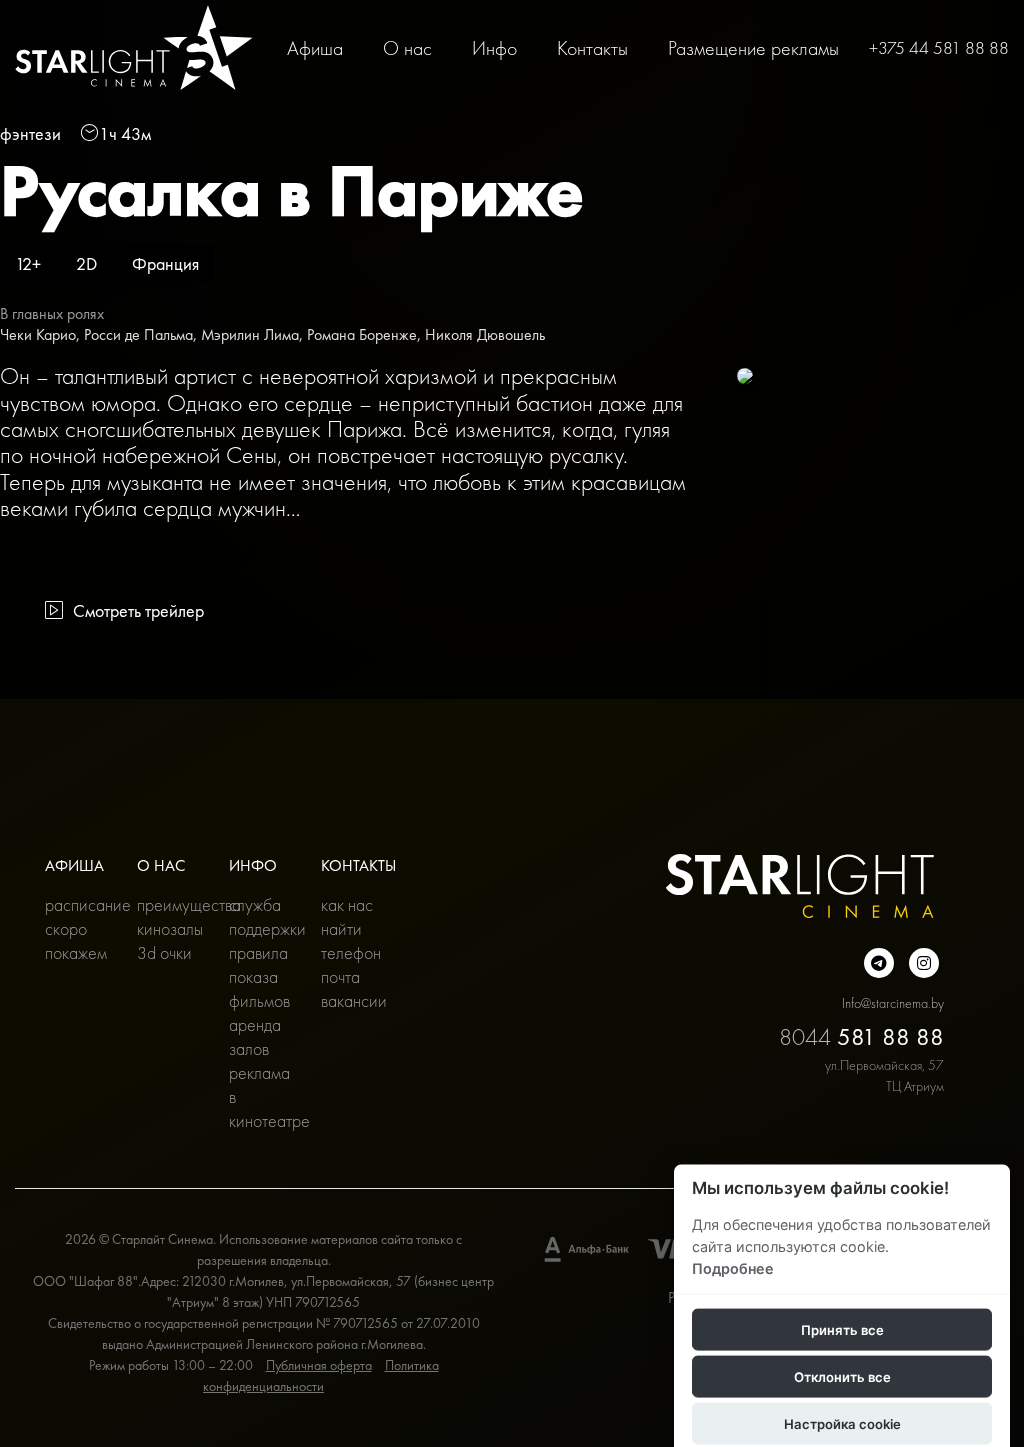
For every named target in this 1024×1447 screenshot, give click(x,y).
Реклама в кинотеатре (260, 1096)
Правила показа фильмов (259, 976)
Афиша (315, 48)
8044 (861, 1036)
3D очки (164, 952)
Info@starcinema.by (893, 1003)
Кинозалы (168, 928)
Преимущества (168, 904)
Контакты (592, 48)
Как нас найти (347, 916)
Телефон (351, 952)
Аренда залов (255, 1036)
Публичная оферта (319, 1365)
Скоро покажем (76, 940)
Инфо (494, 48)
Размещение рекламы (753, 48)
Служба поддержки (260, 916)
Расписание (76, 904)
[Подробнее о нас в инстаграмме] (924, 963)
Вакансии (352, 1000)
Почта (340, 976)
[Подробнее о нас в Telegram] (879, 963)
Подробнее (733, 1267)
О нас (407, 48)
